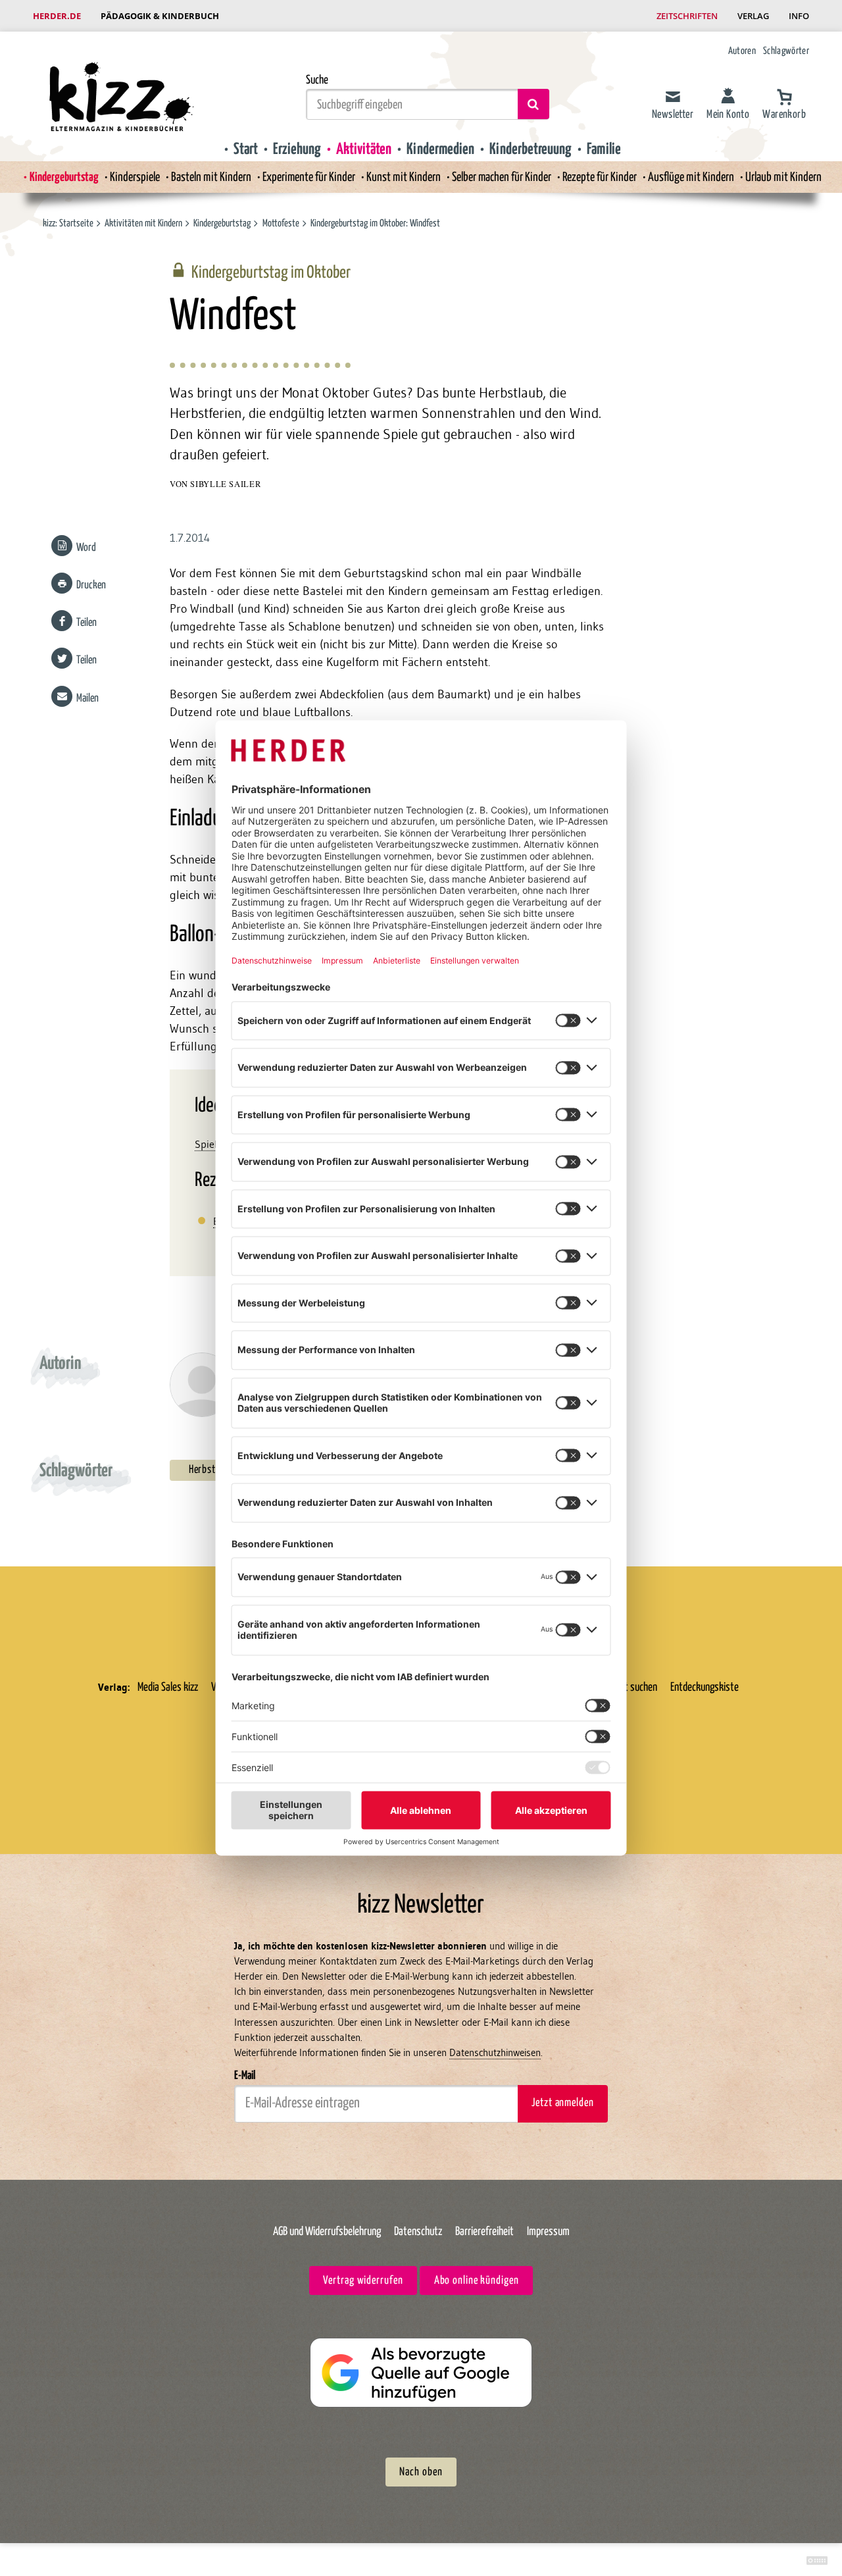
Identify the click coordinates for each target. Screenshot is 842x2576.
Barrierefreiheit (484, 2232)
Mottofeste (281, 223)
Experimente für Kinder (309, 177)
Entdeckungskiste (705, 1687)
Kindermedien (440, 149)
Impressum (548, 2232)
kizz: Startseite (68, 223)
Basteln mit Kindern (211, 177)
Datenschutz (418, 2232)
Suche (317, 80)
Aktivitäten (364, 149)
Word (86, 548)
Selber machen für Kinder (502, 177)
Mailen (87, 699)
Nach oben (421, 2472)
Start (246, 149)
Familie (604, 149)
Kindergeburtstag (64, 177)
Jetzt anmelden (562, 2103)
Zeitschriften (687, 16)
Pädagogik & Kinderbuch (160, 16)
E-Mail (245, 2076)
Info (799, 16)
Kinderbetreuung (531, 149)
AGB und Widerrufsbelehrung (327, 2232)
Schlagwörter (786, 51)
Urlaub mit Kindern (783, 177)
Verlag (753, 16)
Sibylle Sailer (225, 484)
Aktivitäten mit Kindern (143, 223)
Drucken (91, 585)
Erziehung (297, 149)
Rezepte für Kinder (600, 177)
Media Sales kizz (168, 1687)
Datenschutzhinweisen (495, 2052)
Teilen (87, 623)
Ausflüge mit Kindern (691, 177)
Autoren (742, 51)
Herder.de (57, 16)
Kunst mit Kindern (404, 177)
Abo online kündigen (477, 2281)
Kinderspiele (135, 177)
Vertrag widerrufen (363, 2281)
